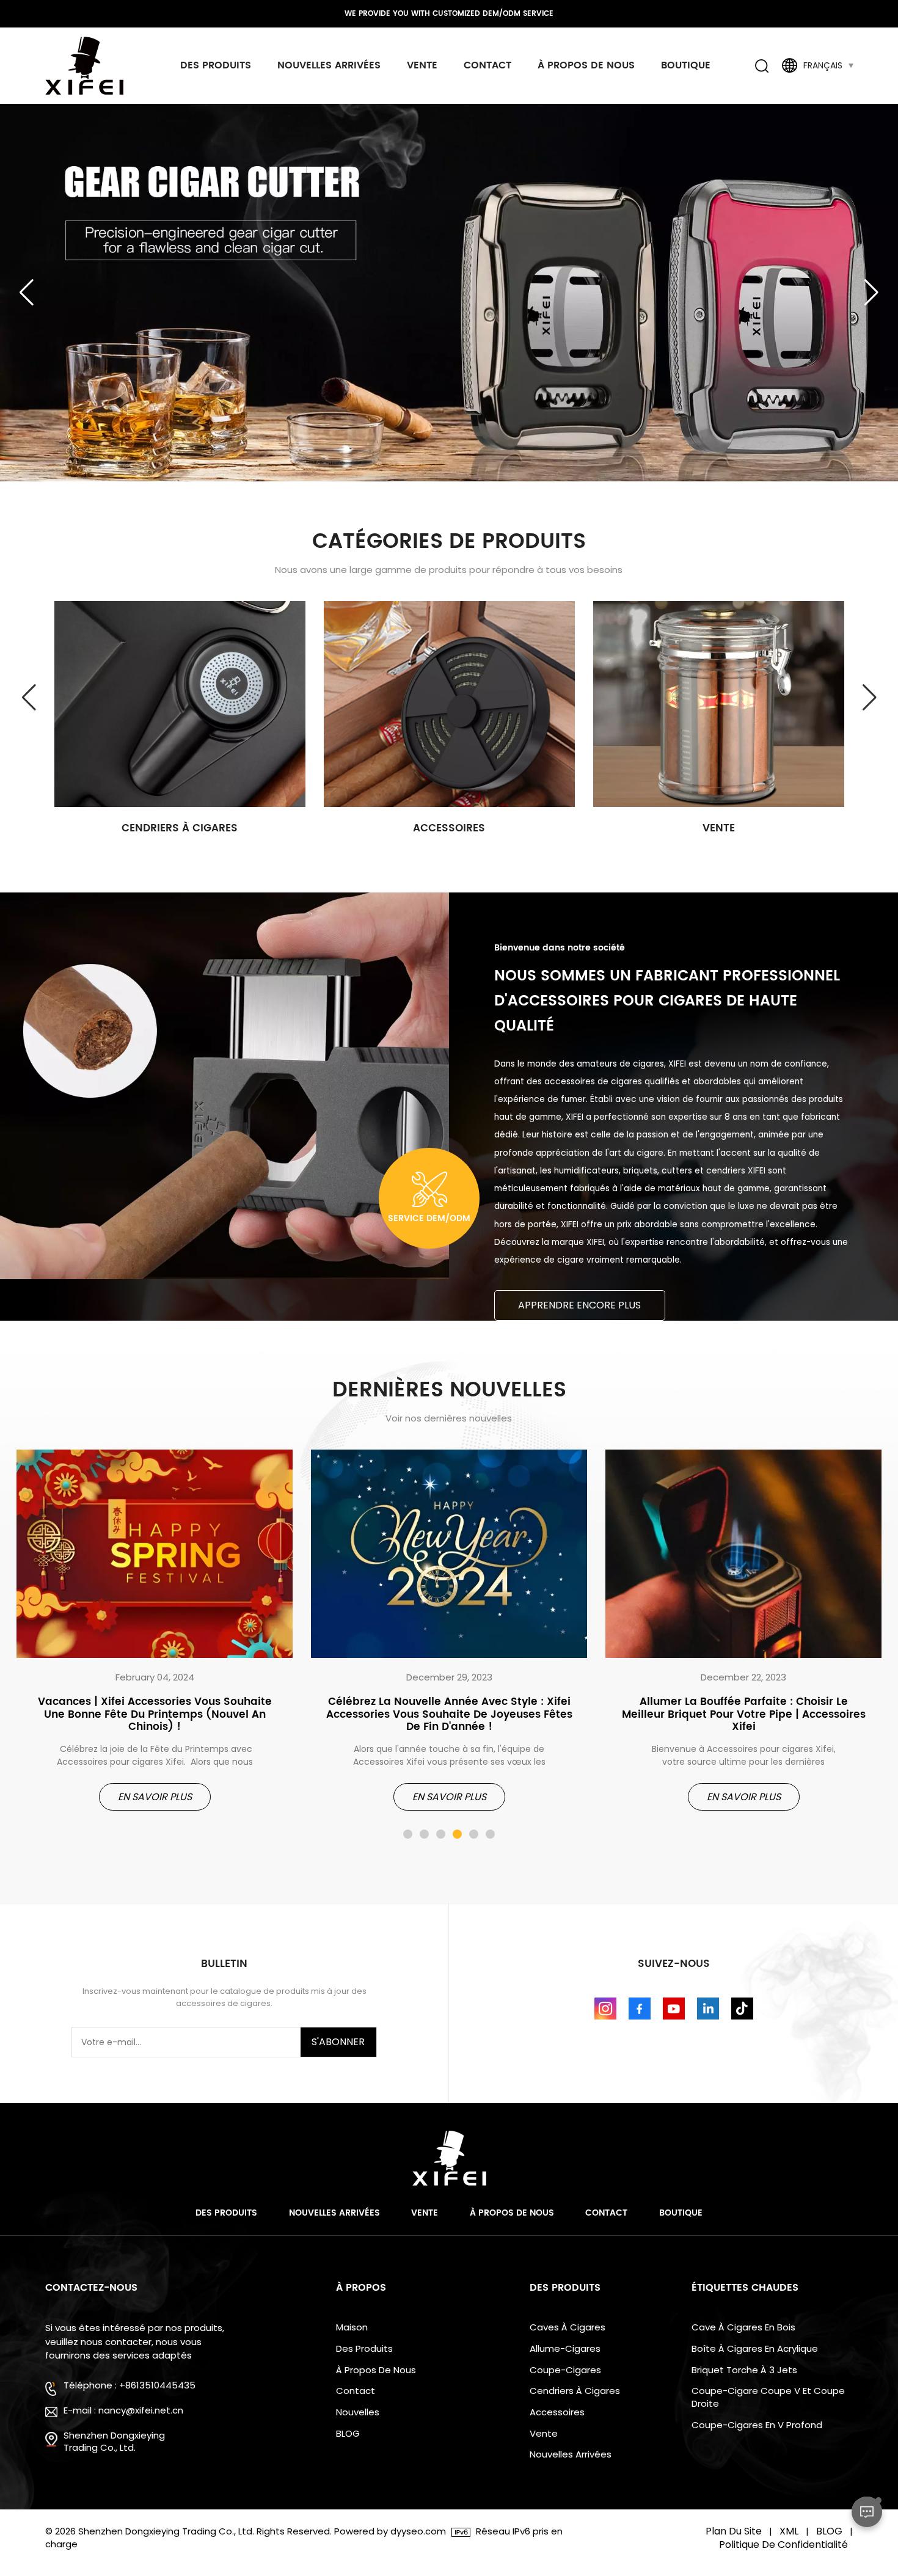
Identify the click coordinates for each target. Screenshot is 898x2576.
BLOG (348, 2434)
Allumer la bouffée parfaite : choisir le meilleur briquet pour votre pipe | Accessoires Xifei (744, 1715)
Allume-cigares (565, 2349)
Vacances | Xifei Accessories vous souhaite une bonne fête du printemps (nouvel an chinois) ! (155, 1715)
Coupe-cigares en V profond (757, 2425)
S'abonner (338, 2042)
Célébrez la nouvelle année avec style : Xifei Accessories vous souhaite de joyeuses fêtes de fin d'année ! (449, 1715)
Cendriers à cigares (180, 829)
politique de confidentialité (783, 2545)
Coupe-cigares (565, 2370)
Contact (487, 65)
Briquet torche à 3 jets (744, 2370)
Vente (422, 65)
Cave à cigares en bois (743, 2327)
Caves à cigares (568, 2327)
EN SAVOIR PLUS (155, 1797)
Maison (352, 2327)
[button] (871, 293)
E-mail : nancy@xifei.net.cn (123, 2410)
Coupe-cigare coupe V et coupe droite (768, 2397)
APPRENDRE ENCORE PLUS (579, 1305)
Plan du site (734, 2531)
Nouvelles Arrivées (329, 65)
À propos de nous (586, 65)
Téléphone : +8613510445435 (130, 2385)
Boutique (686, 65)
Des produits (216, 65)
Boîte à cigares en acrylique (755, 2349)
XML (789, 2531)
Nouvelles (358, 2412)
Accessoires (449, 829)
